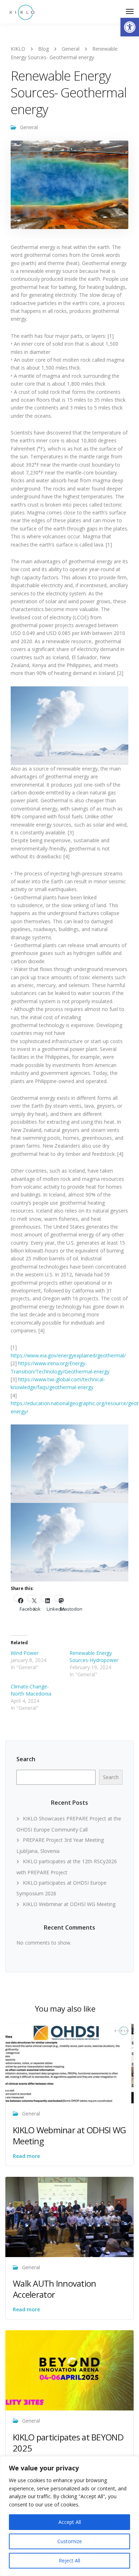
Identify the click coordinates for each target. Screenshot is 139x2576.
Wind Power (25, 1653)
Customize (70, 2541)
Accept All (70, 2522)
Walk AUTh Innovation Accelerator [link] (55, 2289)
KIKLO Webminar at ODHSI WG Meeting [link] (69, 1904)
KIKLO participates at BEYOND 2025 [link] (68, 2443)
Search (26, 1759)
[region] (69, 2516)
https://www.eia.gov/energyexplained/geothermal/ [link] (68, 1355)
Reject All (69, 2560)
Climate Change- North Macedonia (31, 1690)
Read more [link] (26, 2156)
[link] (130, 27)
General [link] (29, 127)
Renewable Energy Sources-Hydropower (94, 1657)
